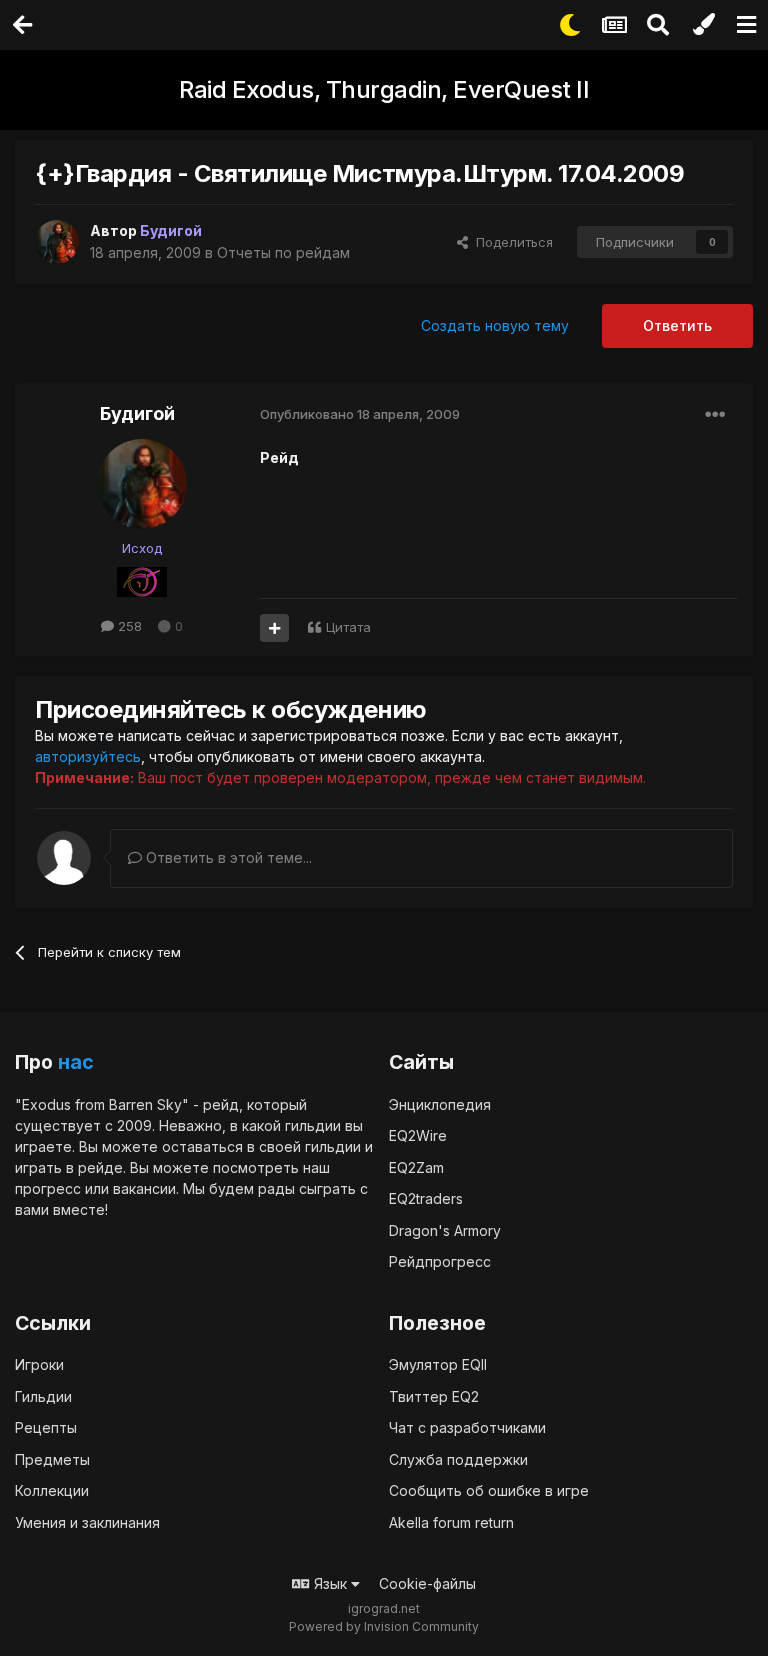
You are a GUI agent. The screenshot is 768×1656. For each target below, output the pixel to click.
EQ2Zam (416, 1167)
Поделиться (510, 242)
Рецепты (46, 1427)
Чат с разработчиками (467, 1427)
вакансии (144, 1188)
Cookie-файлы (427, 1583)
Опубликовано (360, 414)
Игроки (39, 1364)
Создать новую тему (495, 325)
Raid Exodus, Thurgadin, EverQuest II (384, 89)
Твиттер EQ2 (434, 1396)
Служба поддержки (458, 1459)
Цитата (348, 627)
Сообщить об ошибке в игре (489, 1490)
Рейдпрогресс (440, 1261)
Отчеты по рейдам (283, 252)
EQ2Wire (418, 1135)
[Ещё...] (715, 415)
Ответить (677, 325)
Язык (330, 1583)
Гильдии (43, 1396)
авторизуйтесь (88, 756)
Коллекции (52, 1490)
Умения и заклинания (87, 1522)
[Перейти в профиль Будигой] (57, 242)
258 (128, 626)
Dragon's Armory (445, 1230)
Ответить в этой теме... (227, 857)
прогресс (48, 1188)
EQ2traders (426, 1198)
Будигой (137, 413)
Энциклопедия (440, 1104)
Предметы (52, 1459)
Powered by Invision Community (384, 1626)
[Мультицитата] (274, 628)
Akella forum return (451, 1522)
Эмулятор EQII (438, 1364)
